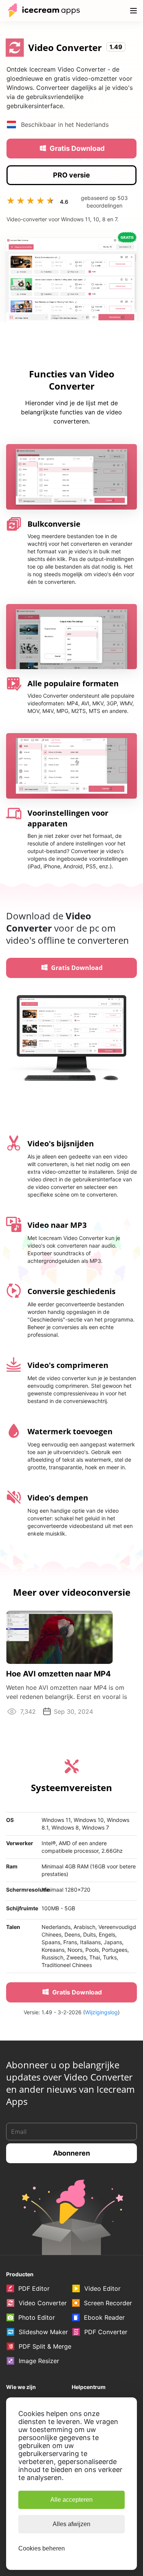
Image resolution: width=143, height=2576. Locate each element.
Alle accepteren (71, 2500)
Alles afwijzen (71, 2524)
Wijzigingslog (101, 2012)
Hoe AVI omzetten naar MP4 (59, 1674)
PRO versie (71, 175)
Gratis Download (77, 148)
